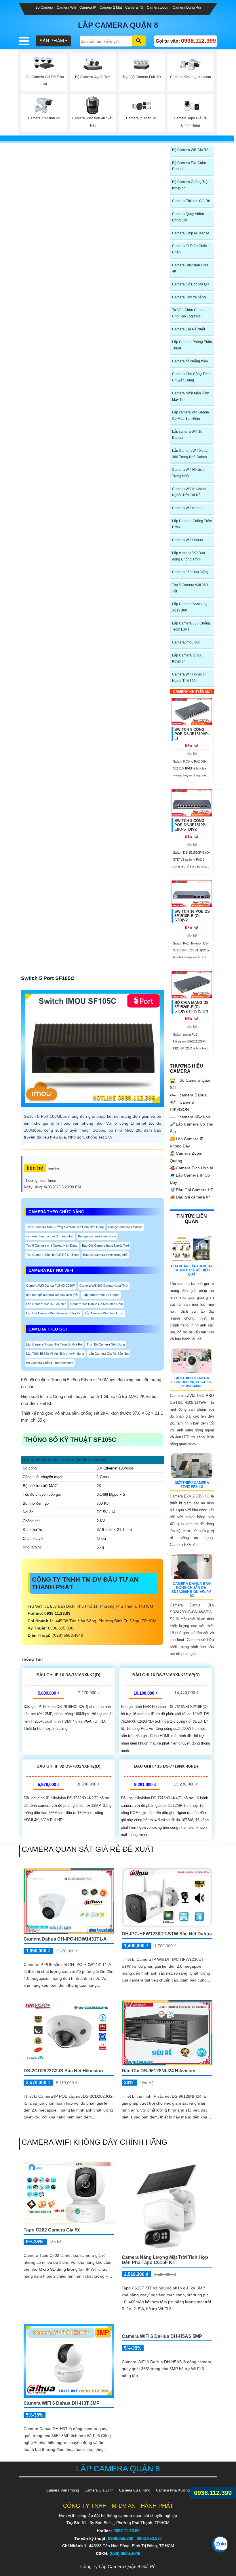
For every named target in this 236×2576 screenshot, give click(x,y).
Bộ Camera (44, 7)
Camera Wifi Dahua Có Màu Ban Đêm (97, 1304)
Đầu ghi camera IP (190, 1197)
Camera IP (88, 7)
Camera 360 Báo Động (190, 572)
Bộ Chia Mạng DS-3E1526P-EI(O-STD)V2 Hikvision (192, 1007)
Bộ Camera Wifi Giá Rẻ (190, 150)
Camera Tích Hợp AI (192, 1168)
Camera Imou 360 (186, 642)
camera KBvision (194, 1117)
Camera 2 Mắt (111, 7)
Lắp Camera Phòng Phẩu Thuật (192, 345)
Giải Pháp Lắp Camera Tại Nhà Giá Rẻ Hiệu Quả (192, 1270)
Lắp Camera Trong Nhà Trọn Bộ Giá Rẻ (54, 1344)
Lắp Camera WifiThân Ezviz (104, 1313)
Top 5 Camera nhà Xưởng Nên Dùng (52, 1245)
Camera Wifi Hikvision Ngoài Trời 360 (189, 678)
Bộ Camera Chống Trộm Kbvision (50, 1363)
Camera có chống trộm (190, 361)
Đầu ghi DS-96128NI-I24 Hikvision (159, 2071)
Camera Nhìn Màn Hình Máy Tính (191, 396)
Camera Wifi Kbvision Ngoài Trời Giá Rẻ (189, 492)
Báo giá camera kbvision (125, 1227)
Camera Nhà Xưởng (173, 2490)
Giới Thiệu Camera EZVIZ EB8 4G (192, 1485)
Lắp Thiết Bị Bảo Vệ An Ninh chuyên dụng (55, 1354)
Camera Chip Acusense (191, 233)
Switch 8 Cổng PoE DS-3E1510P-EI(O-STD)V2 (190, 825)
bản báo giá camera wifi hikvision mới (52, 1295)
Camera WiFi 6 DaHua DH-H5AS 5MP (162, 2358)
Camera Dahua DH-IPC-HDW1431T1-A (65, 1939)
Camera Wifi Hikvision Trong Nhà (189, 473)
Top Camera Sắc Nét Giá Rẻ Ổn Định (52, 1255)
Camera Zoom (158, 7)
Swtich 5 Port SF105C (48, 978)
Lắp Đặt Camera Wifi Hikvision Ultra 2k (53, 1313)
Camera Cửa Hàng (135, 2490)
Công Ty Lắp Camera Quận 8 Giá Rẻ (118, 2567)
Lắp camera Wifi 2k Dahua (101, 1295)
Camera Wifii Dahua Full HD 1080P (51, 1286)
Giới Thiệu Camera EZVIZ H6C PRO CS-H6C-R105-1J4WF (192, 1382)
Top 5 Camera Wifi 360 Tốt (190, 588)
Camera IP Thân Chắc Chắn (190, 249)
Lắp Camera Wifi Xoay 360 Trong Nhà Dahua (190, 454)
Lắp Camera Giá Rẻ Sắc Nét (109, 1354)
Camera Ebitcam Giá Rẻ (191, 201)
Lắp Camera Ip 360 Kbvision (187, 658)
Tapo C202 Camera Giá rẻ (52, 2230)
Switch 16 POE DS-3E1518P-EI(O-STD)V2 (193, 916)
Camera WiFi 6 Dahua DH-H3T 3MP (62, 2403)
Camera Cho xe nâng (189, 297)
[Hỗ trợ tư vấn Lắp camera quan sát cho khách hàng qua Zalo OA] (220, 2544)
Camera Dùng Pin (187, 7)
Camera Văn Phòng (63, 2490)
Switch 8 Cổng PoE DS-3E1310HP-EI (192, 734)
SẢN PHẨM (52, 41)
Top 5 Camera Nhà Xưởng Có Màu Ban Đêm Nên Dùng (65, 1227)
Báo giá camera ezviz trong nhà (105, 1255)
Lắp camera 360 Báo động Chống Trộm (189, 556)
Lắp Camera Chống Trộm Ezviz (192, 524)
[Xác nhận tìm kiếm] (139, 41)
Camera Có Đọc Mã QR (191, 284)
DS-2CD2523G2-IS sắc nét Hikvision (63, 2071)
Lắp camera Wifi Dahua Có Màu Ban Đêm (191, 415)
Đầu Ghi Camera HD (192, 1190)
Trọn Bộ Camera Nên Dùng (106, 1344)
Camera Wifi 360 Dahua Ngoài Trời (104, 1286)
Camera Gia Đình (99, 2490)
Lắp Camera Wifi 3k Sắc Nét (46, 1304)
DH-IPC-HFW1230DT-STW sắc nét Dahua (167, 1934)
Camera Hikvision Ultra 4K (190, 268)
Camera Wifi (66, 7)
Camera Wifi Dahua (188, 540)
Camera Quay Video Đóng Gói (188, 217)
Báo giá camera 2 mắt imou (97, 1236)
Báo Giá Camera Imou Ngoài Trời (105, 1245)
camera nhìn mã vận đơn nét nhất (50, 1236)
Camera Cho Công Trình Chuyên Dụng (191, 377)
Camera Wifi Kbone (187, 508)
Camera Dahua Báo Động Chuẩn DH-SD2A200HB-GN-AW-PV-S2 (192, 1590)
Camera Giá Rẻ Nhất (189, 329)
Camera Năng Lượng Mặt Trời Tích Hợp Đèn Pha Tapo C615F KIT (165, 2260)
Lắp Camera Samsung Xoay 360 (190, 607)
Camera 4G (134, 7)
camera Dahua (193, 1095)
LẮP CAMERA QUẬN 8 (118, 25)
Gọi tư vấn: (186, 41)
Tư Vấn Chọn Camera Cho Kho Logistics (189, 313)
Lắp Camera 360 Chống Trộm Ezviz (191, 626)
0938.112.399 (213, 2493)
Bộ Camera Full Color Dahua (189, 166)
